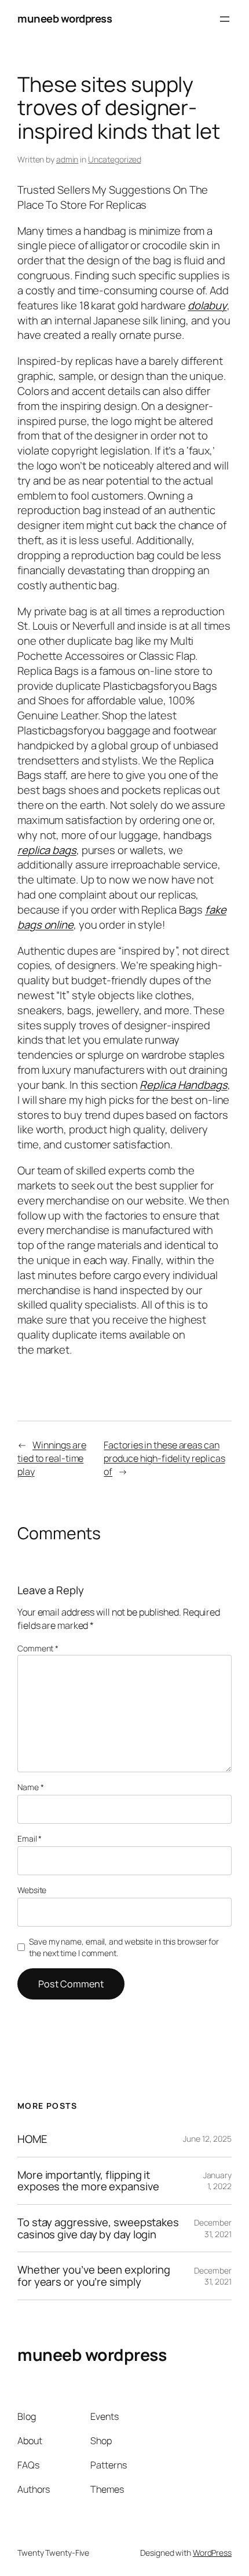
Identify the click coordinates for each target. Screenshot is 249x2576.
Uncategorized (115, 159)
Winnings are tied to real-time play (52, 1458)
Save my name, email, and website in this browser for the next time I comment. (124, 1947)
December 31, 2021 (213, 2228)
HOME (32, 2139)
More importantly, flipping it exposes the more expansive (88, 2181)
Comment (38, 1648)
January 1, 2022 (217, 2181)
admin (67, 159)
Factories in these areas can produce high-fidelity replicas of (164, 1458)
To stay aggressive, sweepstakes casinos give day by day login (98, 2228)
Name (30, 1787)
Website (32, 1890)
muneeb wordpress (65, 19)
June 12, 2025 (207, 2139)
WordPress (212, 2553)
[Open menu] (225, 19)
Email (30, 1838)
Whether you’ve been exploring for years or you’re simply (94, 2276)
